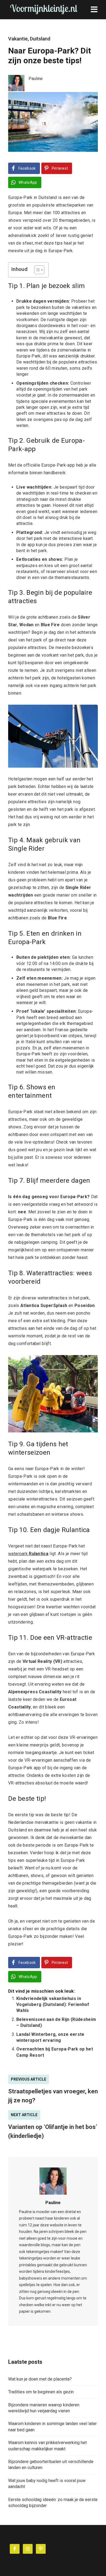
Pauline (53, 2203)
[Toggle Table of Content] (37, 270)
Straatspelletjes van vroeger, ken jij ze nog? (53, 2096)
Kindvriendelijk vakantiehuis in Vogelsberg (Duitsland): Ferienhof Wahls (53, 2005)
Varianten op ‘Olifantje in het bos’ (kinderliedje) (53, 2131)
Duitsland (40, 39)
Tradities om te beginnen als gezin (41, 2392)
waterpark (28, 1554)
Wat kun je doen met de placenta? (40, 2379)
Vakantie (18, 39)
